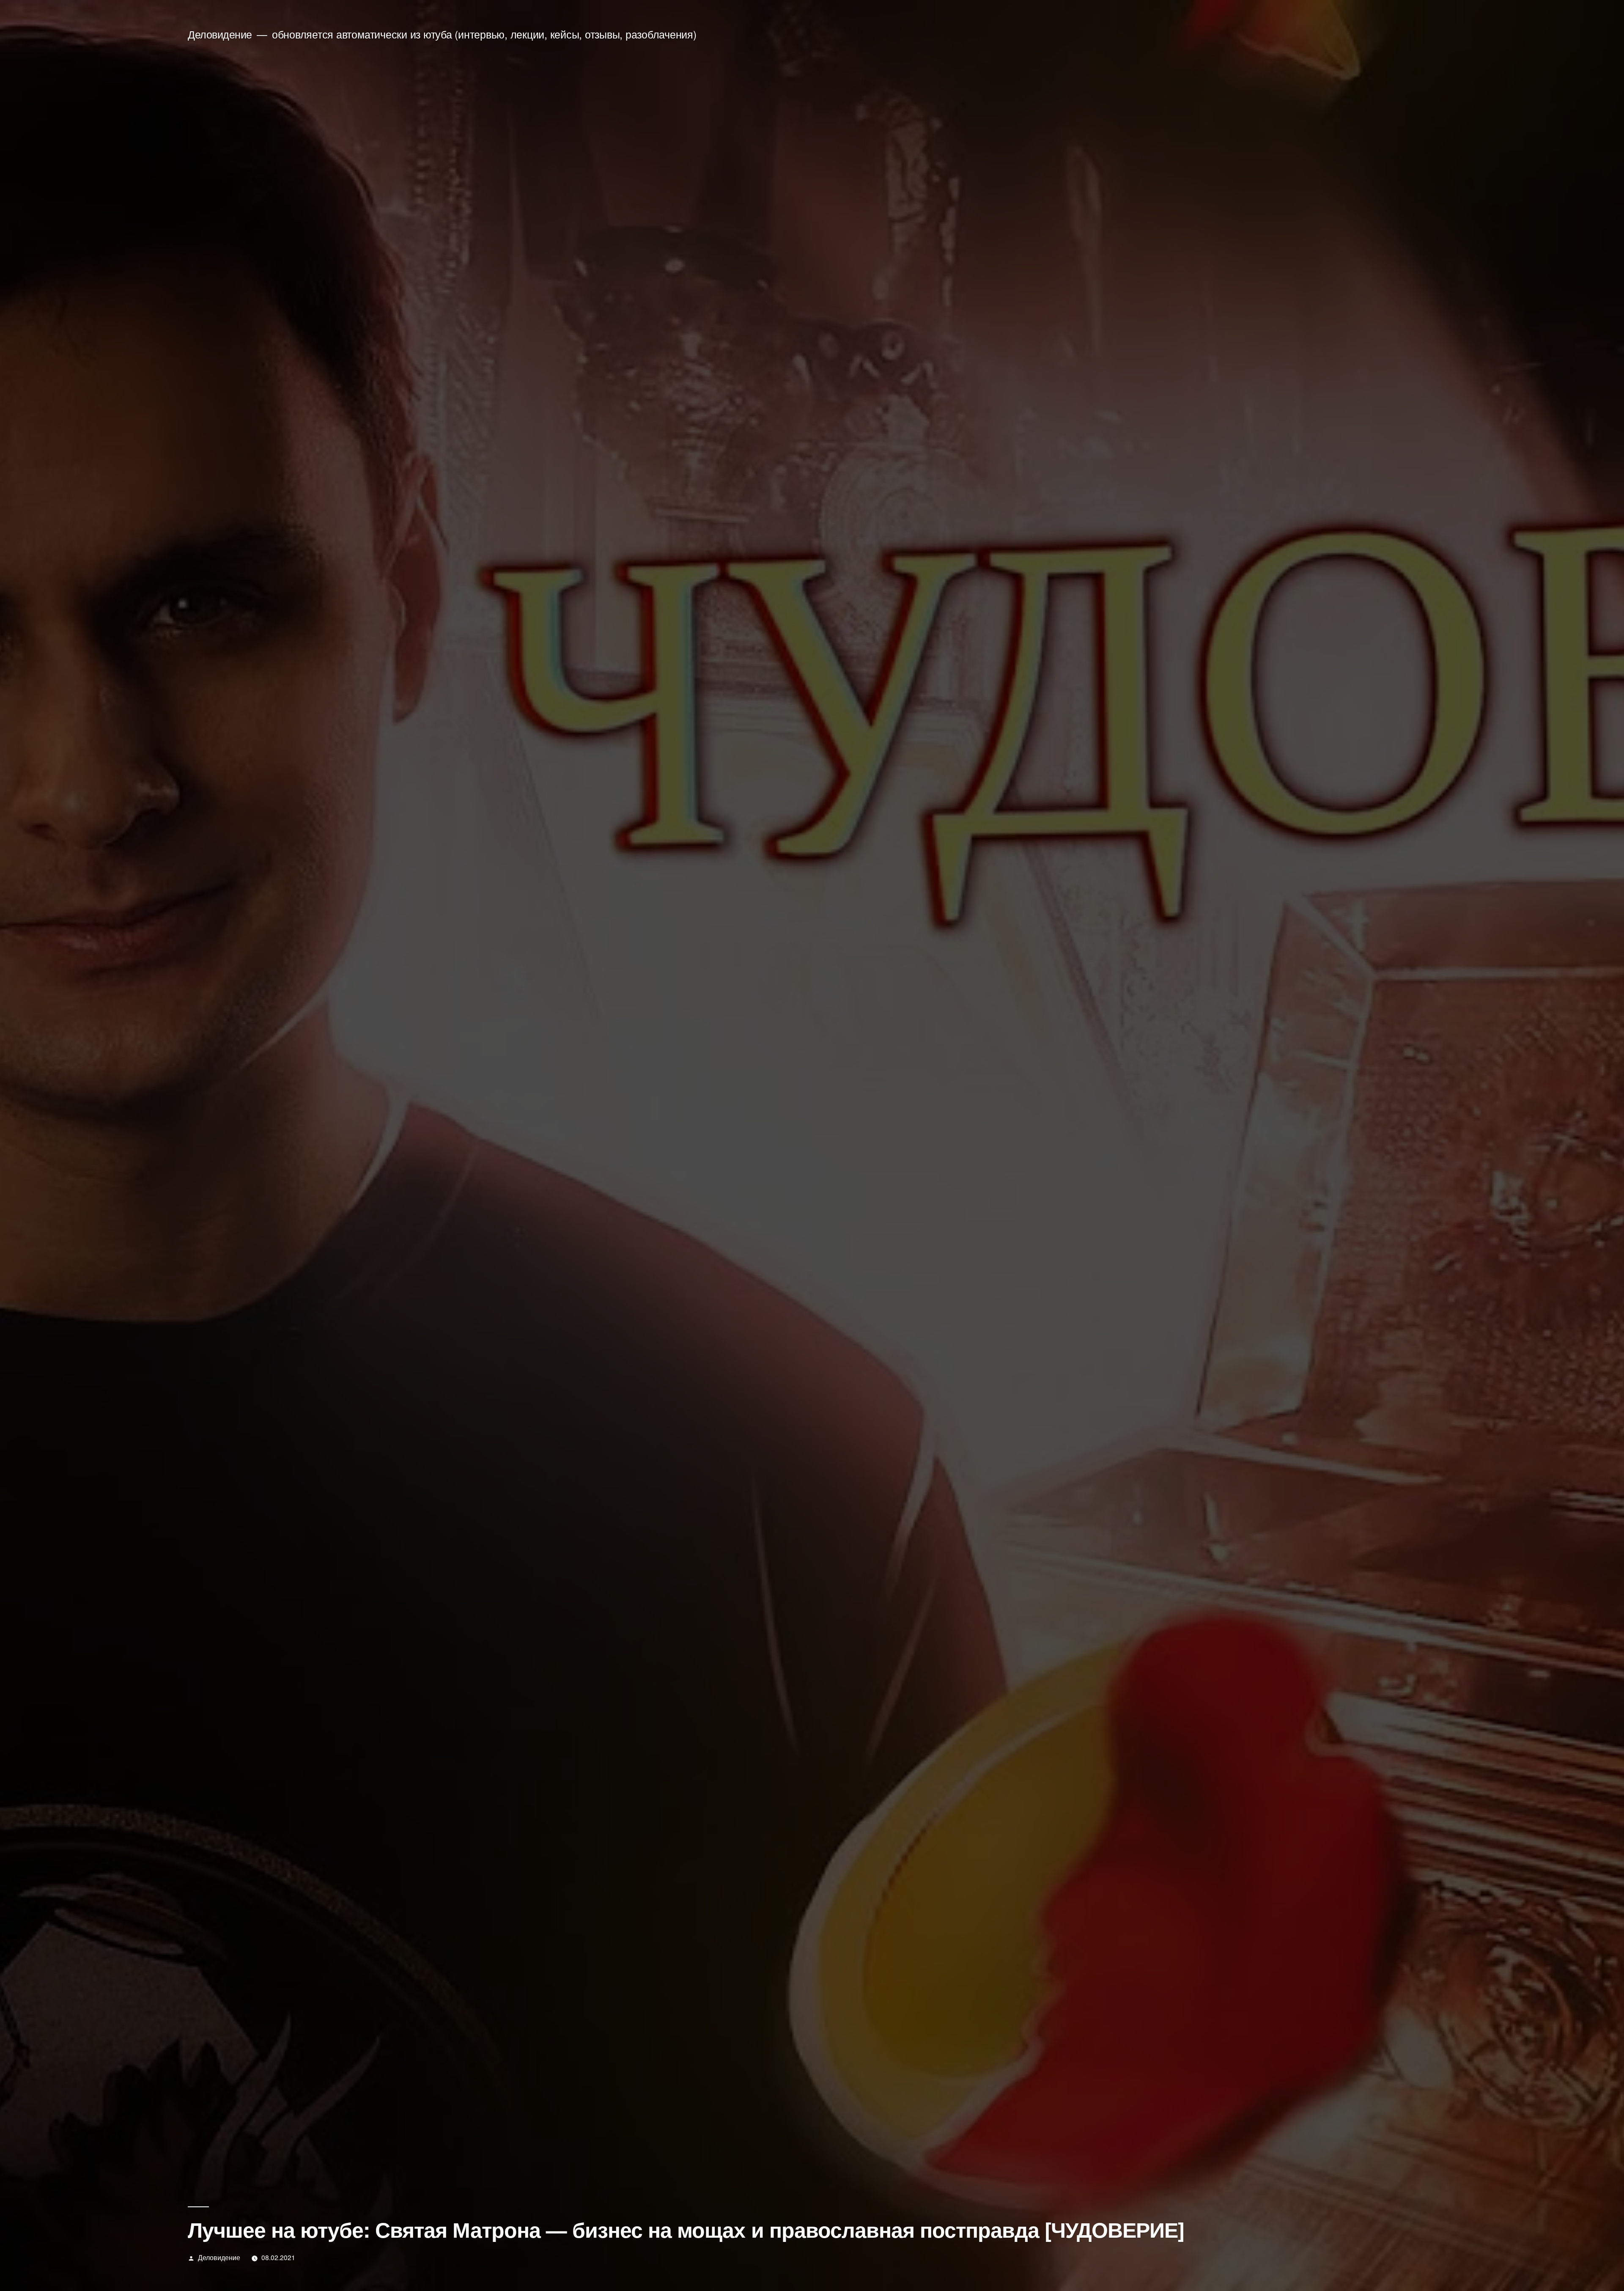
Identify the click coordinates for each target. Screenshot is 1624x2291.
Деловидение (220, 34)
